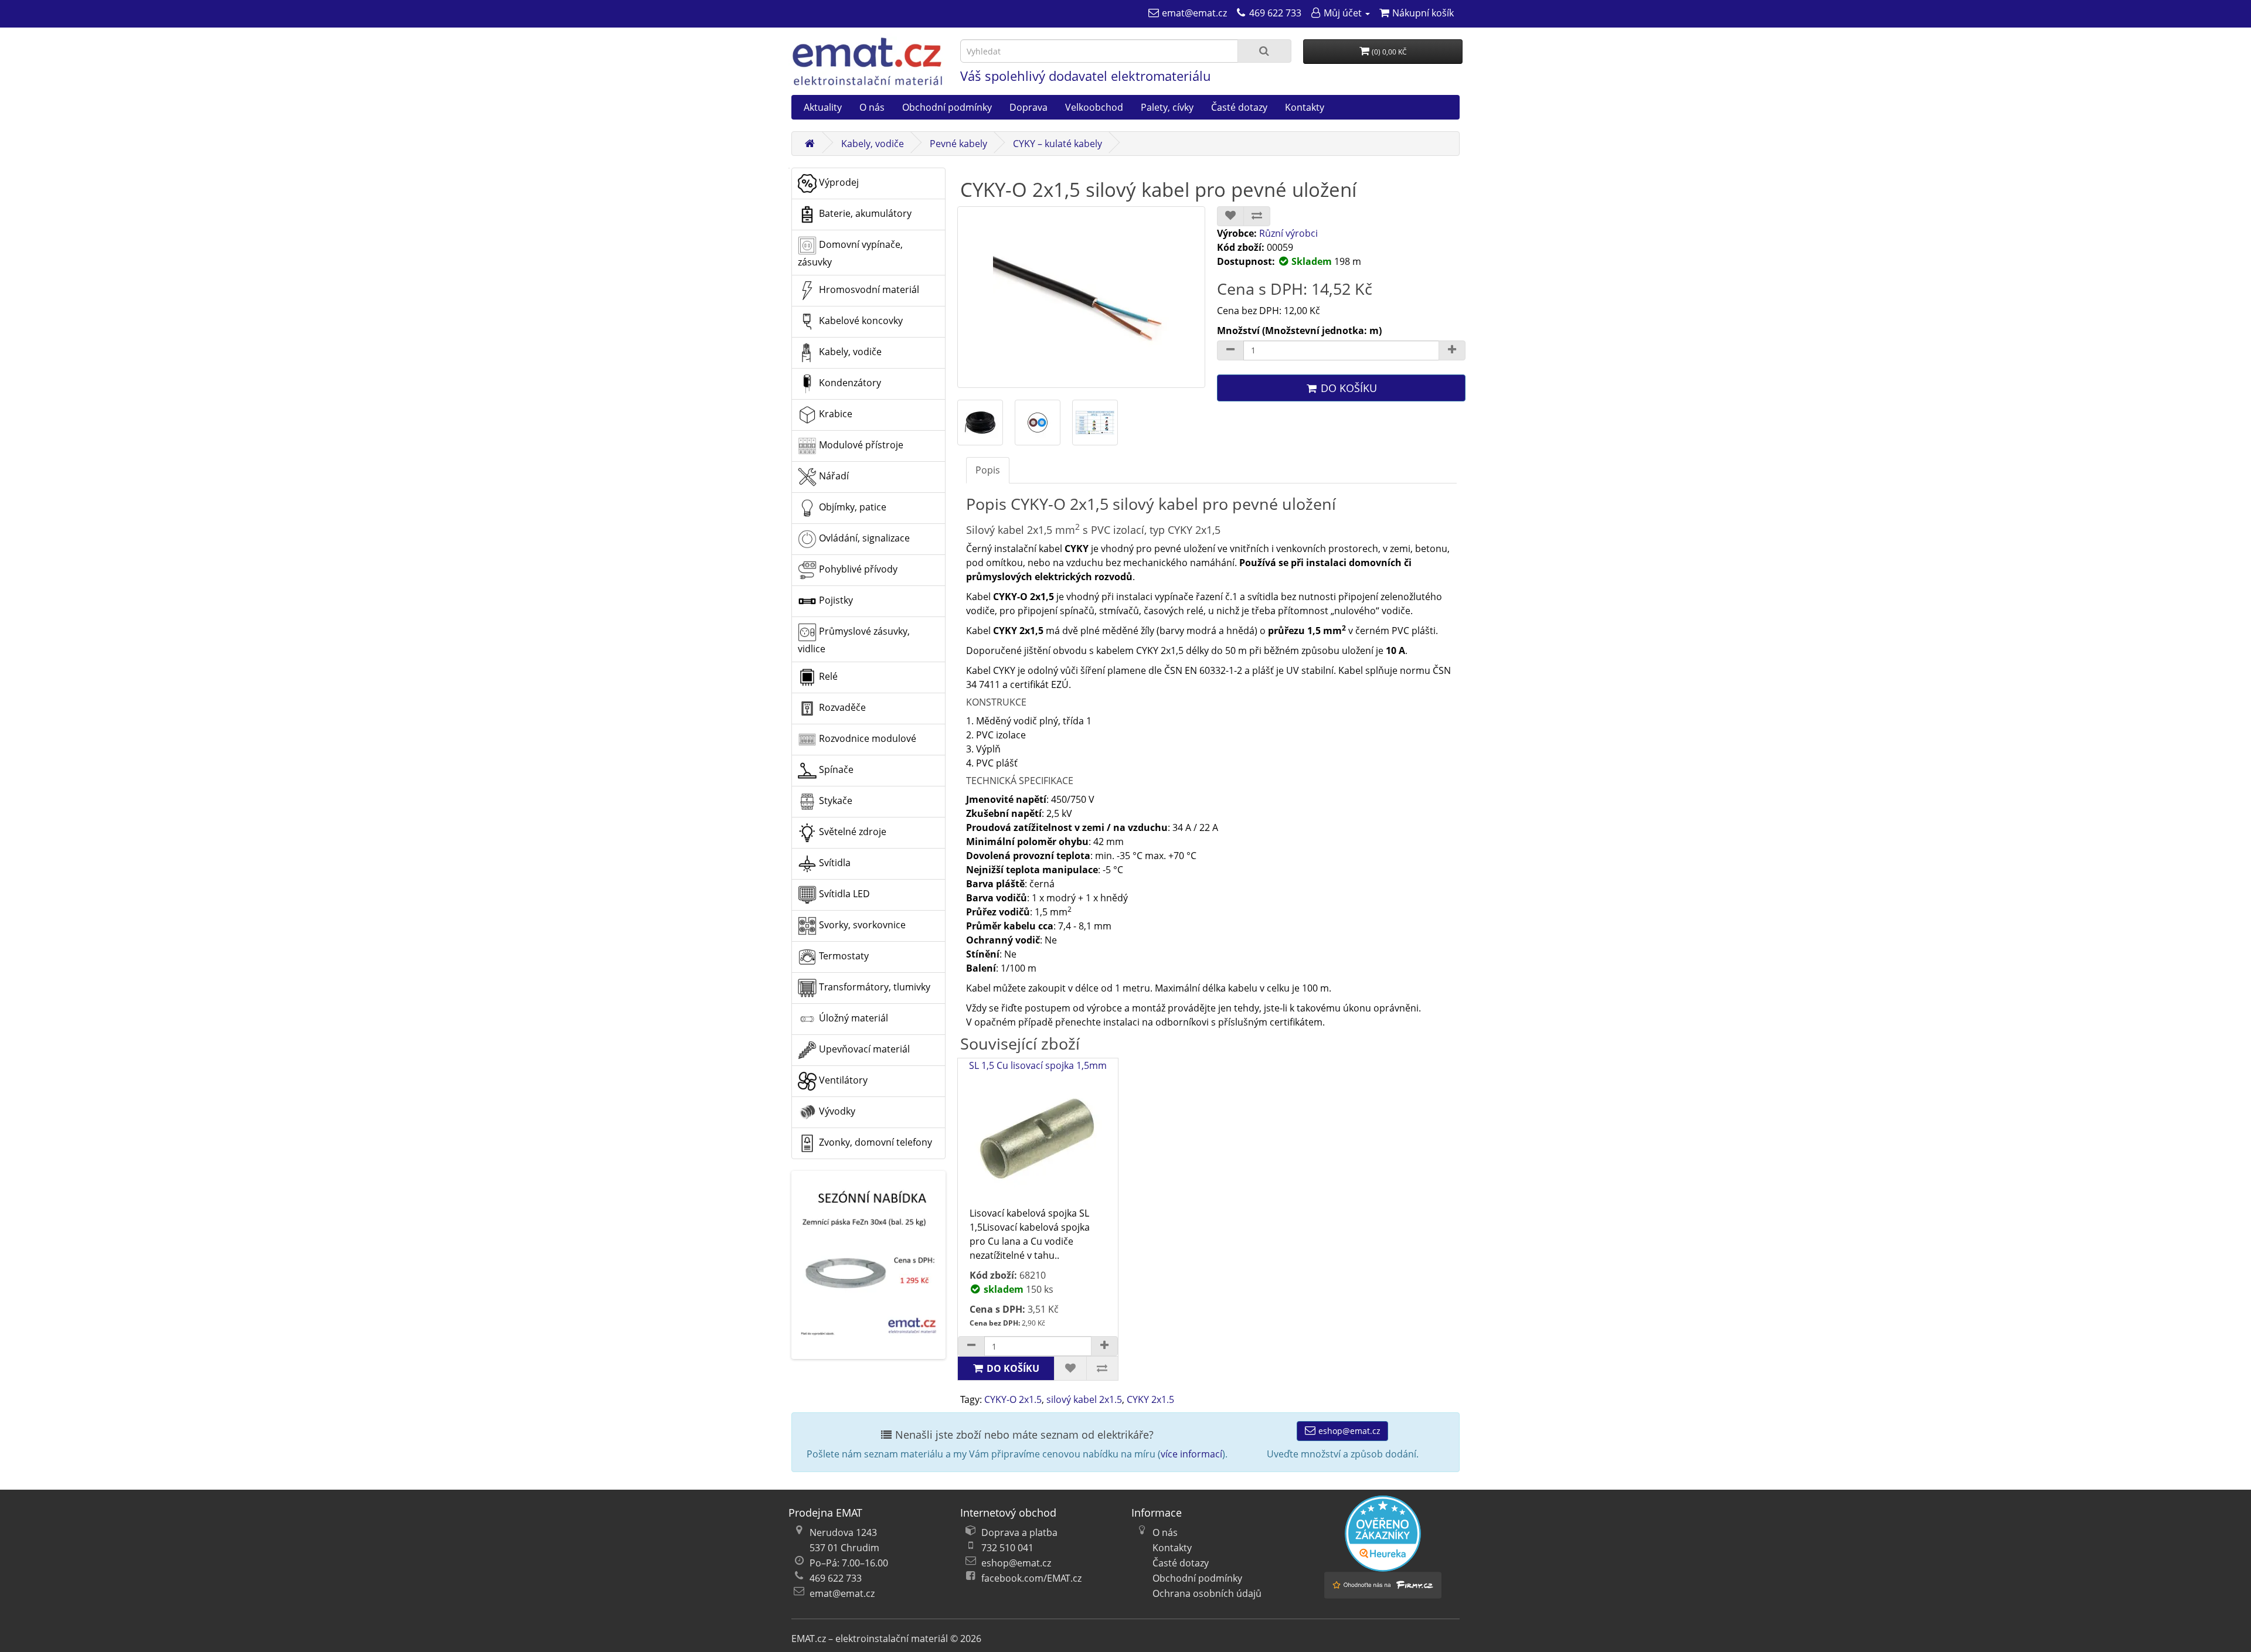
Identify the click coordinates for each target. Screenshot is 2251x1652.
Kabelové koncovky (860, 321)
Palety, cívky (1167, 107)
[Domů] (810, 144)
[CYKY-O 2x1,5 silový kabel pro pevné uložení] (1082, 297)
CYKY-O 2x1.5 (1013, 1399)
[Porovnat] (1257, 216)
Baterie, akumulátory (864, 213)
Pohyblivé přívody (857, 569)
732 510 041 (1007, 1548)
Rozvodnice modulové (866, 738)
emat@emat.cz (842, 1593)
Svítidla (834, 863)
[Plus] (1452, 350)
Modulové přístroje (860, 445)
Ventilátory (842, 1080)
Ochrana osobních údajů (1207, 1593)
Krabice (834, 414)
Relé (827, 676)
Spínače (835, 769)
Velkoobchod (1094, 107)
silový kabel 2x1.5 (1084, 1399)
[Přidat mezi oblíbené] (1230, 216)
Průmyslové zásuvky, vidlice (854, 640)
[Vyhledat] (1264, 51)
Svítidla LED (843, 894)
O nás (872, 107)
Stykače (834, 801)
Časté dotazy (1239, 107)
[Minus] (1230, 350)
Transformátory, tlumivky (873, 987)
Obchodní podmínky (947, 107)
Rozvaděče (841, 707)
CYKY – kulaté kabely (1058, 144)
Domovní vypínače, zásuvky (850, 253)
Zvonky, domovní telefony (874, 1142)
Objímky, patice (851, 507)
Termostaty (843, 956)
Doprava (1028, 107)
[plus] (1104, 1346)
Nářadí (833, 476)
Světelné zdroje (851, 832)
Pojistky (835, 600)
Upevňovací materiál (863, 1049)
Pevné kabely (958, 144)
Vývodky (836, 1111)
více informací (1191, 1454)
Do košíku (1347, 388)
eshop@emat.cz (1348, 1431)
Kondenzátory (849, 383)
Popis (988, 470)
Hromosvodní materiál (868, 289)
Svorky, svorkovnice (861, 925)
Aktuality (823, 107)
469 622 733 (836, 1578)
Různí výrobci (1288, 233)
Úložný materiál (852, 1018)
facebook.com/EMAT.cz (1031, 1578)
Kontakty (1305, 107)
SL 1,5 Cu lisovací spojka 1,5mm (1038, 1065)
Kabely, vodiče (873, 144)
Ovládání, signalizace (863, 538)
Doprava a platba (1019, 1532)
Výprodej (838, 182)
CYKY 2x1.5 (1150, 1399)
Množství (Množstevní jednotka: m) (1299, 331)
